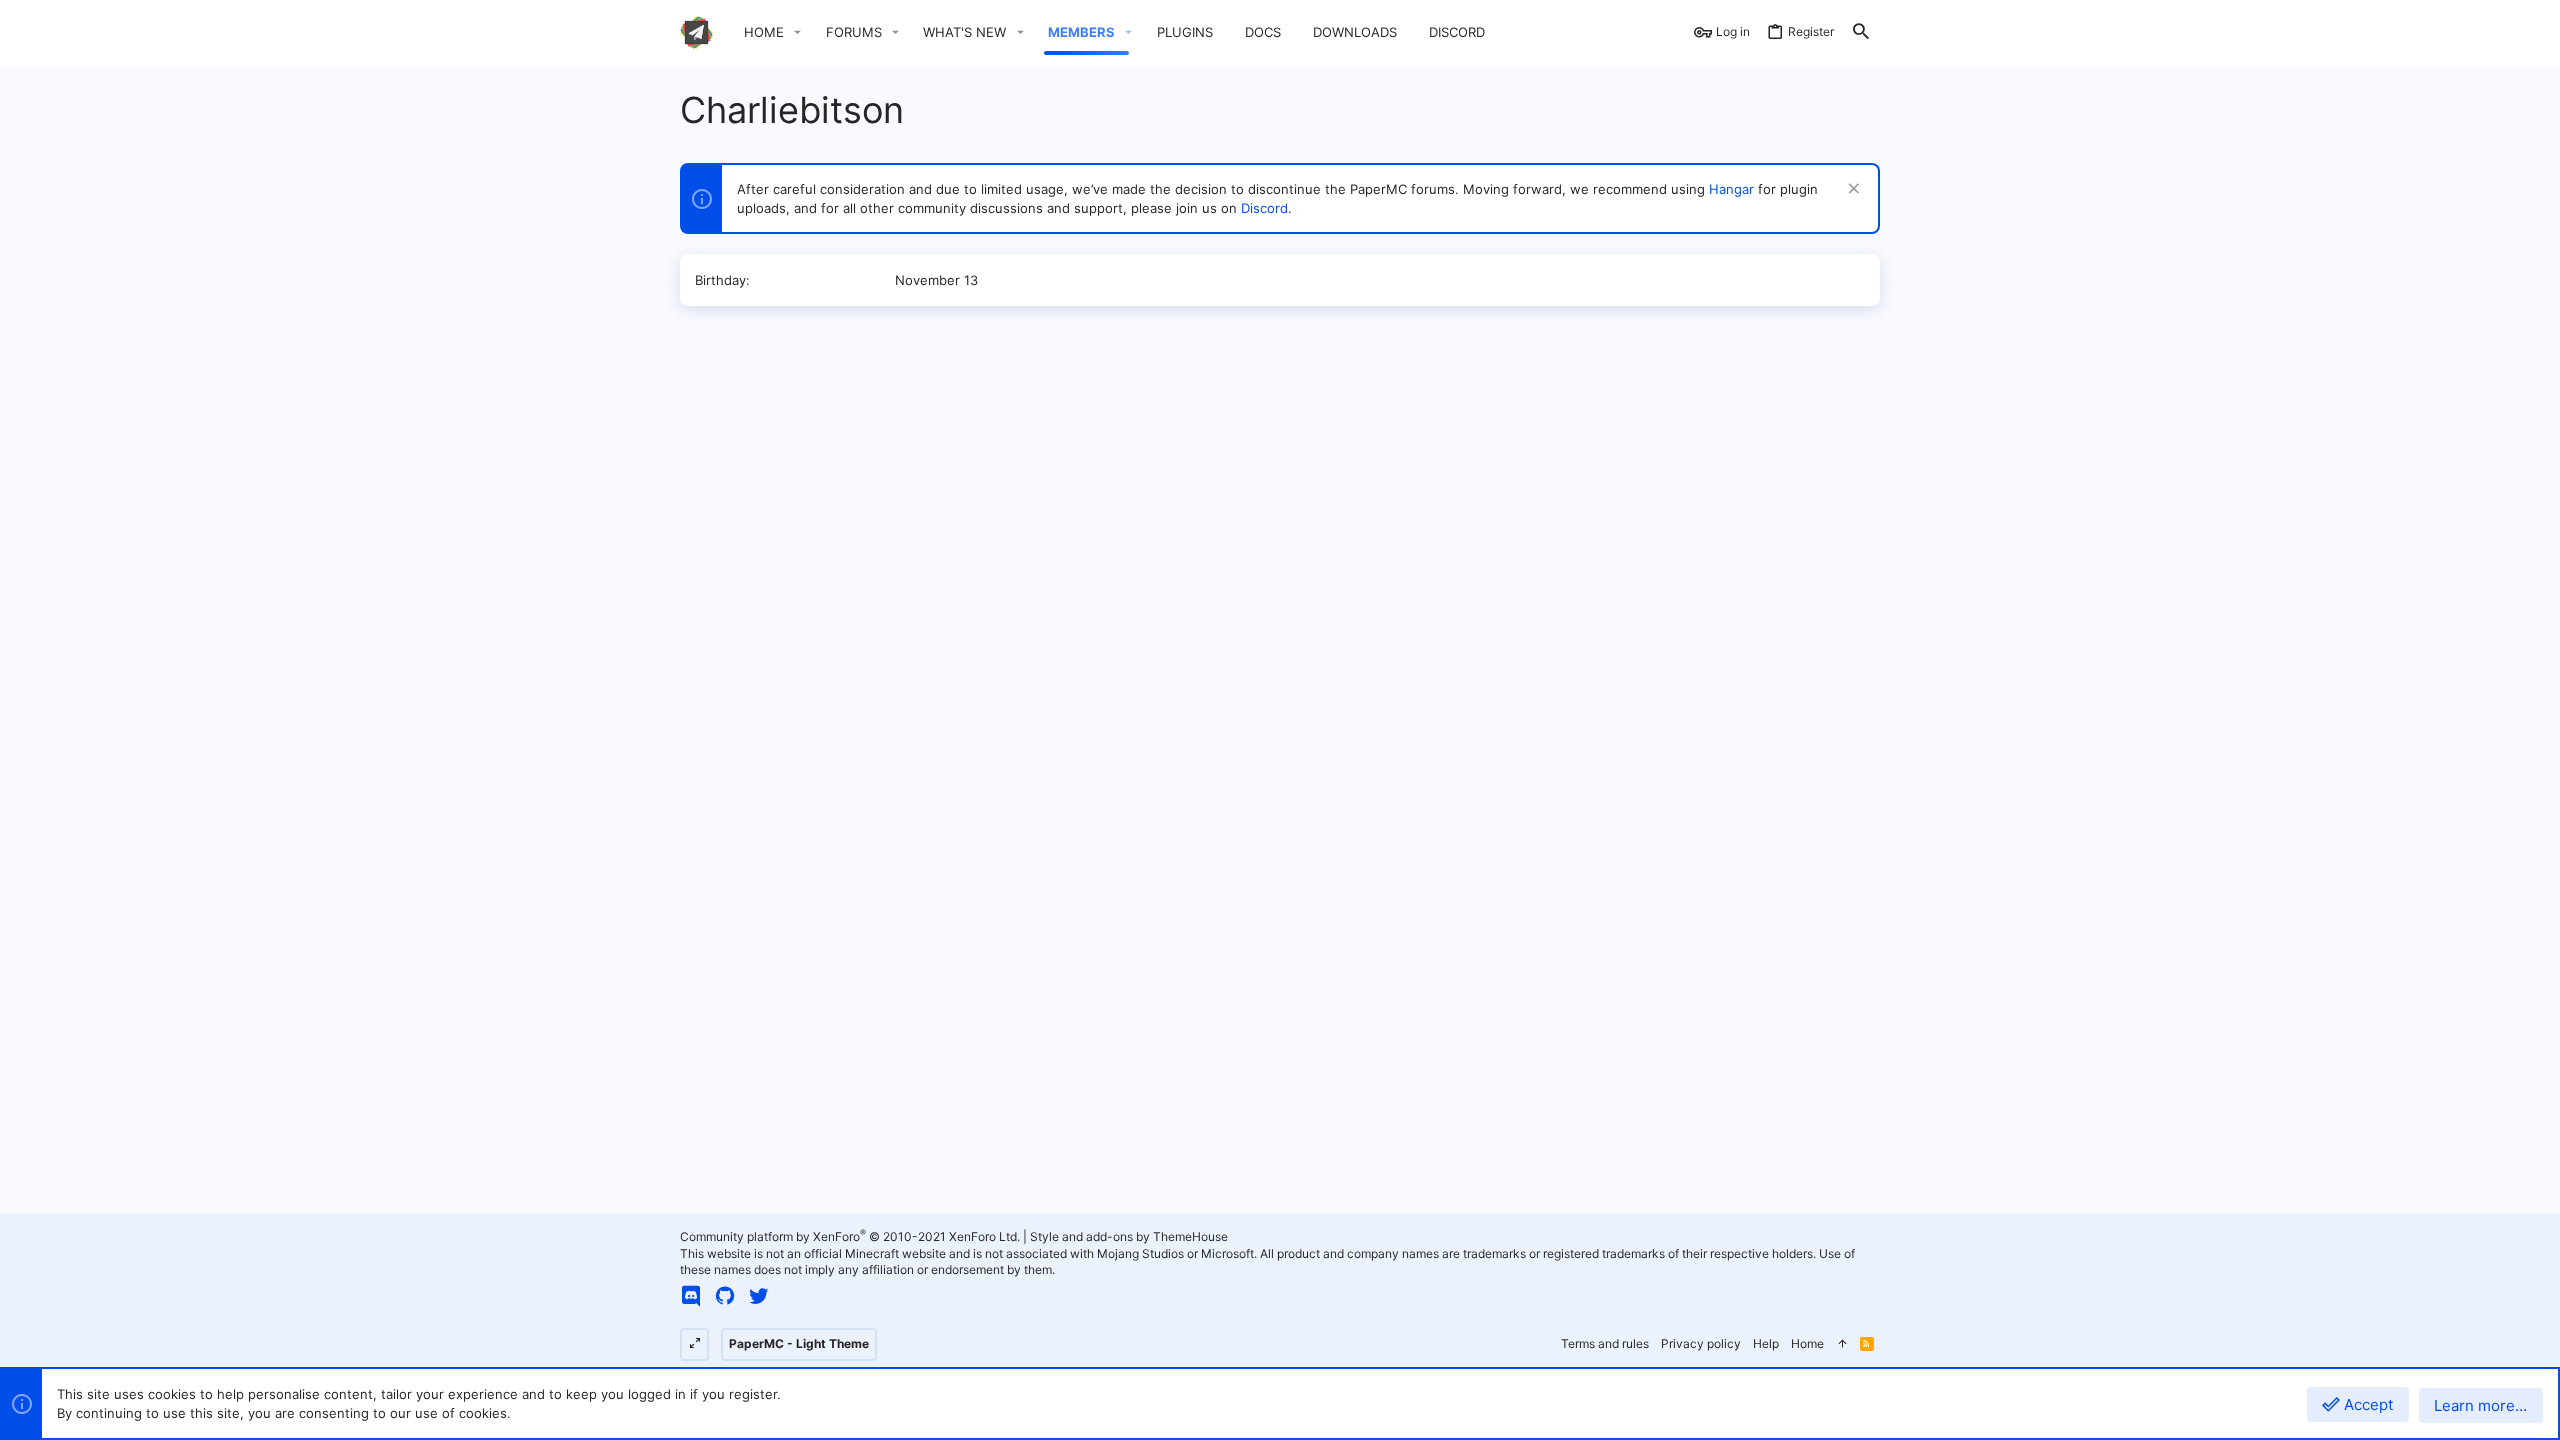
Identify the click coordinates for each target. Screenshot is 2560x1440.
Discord (1264, 208)
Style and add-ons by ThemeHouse (1129, 1236)
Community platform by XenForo (850, 1236)
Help (1766, 1343)
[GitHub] (725, 1296)
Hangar (1731, 189)
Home (1807, 1343)
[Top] (1842, 1344)
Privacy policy (1701, 1343)
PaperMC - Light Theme (799, 1343)
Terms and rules (1605, 1343)
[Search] (1861, 32)
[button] (798, 32)
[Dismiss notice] (1851, 190)
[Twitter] (759, 1296)
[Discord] (691, 1296)
